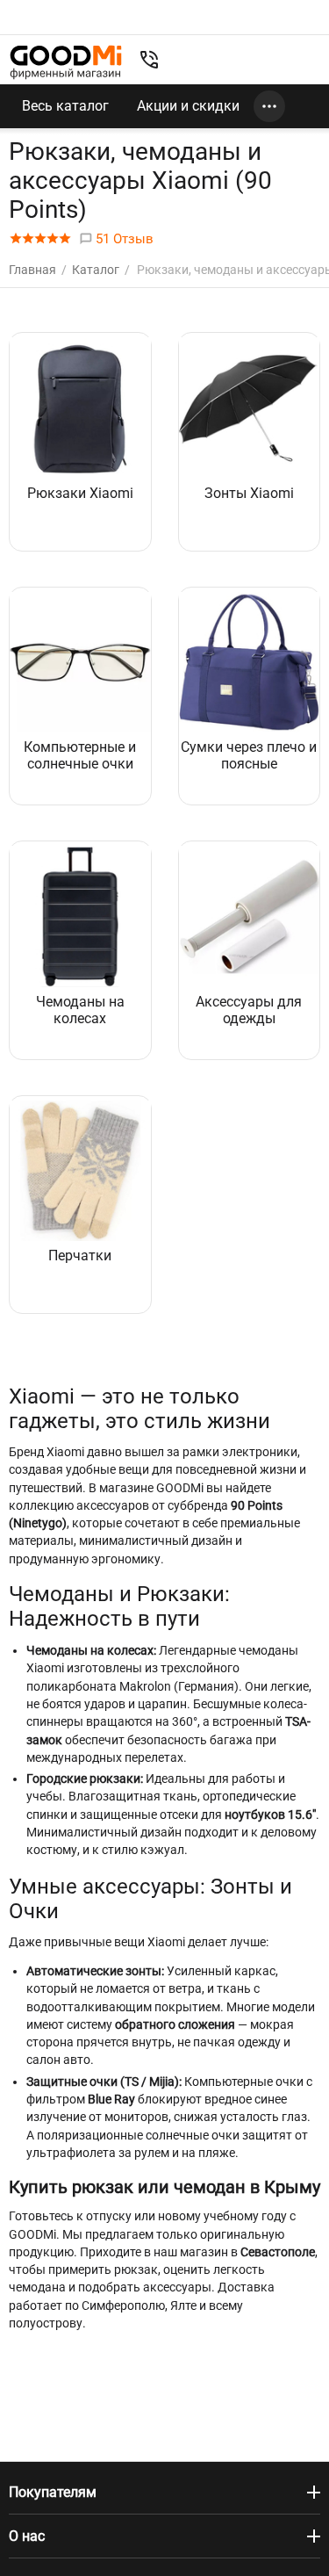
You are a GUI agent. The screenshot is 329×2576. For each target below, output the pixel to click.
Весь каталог (65, 106)
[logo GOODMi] (66, 62)
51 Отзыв (123, 239)
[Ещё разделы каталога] (269, 106)
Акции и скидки (188, 106)
